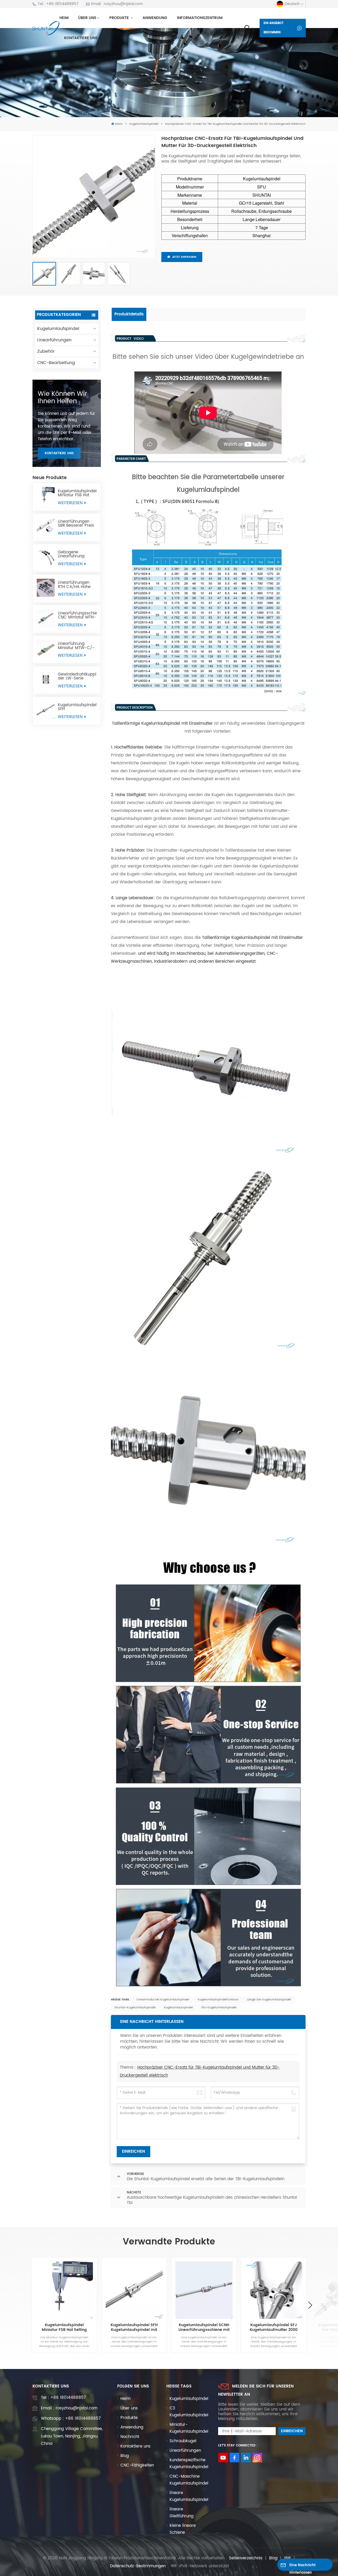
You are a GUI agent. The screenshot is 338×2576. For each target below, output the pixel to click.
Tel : (63, 2398)
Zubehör (46, 351)
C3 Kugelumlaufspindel (189, 2412)
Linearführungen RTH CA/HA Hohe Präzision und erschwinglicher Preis (74, 585)
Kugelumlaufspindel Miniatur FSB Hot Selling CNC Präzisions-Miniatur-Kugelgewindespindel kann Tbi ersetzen (77, 493)
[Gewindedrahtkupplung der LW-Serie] (46, 679)
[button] (310, 2305)
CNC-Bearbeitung (56, 363)
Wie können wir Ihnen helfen (62, 398)
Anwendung (155, 18)
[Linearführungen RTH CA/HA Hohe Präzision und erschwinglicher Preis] (46, 588)
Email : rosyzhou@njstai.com (117, 4)
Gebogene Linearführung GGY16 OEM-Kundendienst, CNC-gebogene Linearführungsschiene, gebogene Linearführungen (77, 554)
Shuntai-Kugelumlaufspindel (135, 2008)
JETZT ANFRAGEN (184, 257)
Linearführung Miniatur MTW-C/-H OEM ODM (76, 646)
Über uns (87, 18)
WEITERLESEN (71, 503)
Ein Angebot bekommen (274, 28)
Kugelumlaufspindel (144, 124)
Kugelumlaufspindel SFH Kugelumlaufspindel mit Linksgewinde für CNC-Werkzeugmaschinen (77, 707)
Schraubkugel (183, 2441)
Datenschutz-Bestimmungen (138, 2566)
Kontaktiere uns (81, 38)
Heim (64, 18)
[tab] (129, 314)
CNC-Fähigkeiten (137, 2465)
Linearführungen (54, 340)
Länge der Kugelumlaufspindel (269, 2000)
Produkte (120, 18)
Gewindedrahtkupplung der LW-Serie (77, 676)
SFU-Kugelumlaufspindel (219, 2008)
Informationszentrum (200, 18)
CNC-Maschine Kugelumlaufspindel (189, 2480)
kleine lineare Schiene (183, 2529)
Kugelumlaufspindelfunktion (218, 2000)
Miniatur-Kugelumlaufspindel (189, 2428)
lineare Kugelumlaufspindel (189, 2496)
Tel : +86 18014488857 (58, 4)
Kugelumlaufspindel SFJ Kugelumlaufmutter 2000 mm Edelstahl (274, 2327)
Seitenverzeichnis (246, 2558)
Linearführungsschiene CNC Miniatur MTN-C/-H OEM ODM (77, 615)
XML (288, 2558)
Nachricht (130, 2437)
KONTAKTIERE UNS (59, 453)
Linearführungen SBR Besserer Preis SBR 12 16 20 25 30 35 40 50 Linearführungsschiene (77, 524)
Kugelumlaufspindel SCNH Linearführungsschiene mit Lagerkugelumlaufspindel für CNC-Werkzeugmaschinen (204, 2327)
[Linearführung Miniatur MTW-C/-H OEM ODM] (46, 649)
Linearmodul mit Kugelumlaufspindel (163, 2000)
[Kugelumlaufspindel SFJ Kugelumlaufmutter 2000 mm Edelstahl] (274, 2290)
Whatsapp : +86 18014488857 (71, 2419)
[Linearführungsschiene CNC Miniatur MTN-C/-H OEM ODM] (46, 618)
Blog (125, 2456)
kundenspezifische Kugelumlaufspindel (189, 2463)
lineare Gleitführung (182, 2513)
